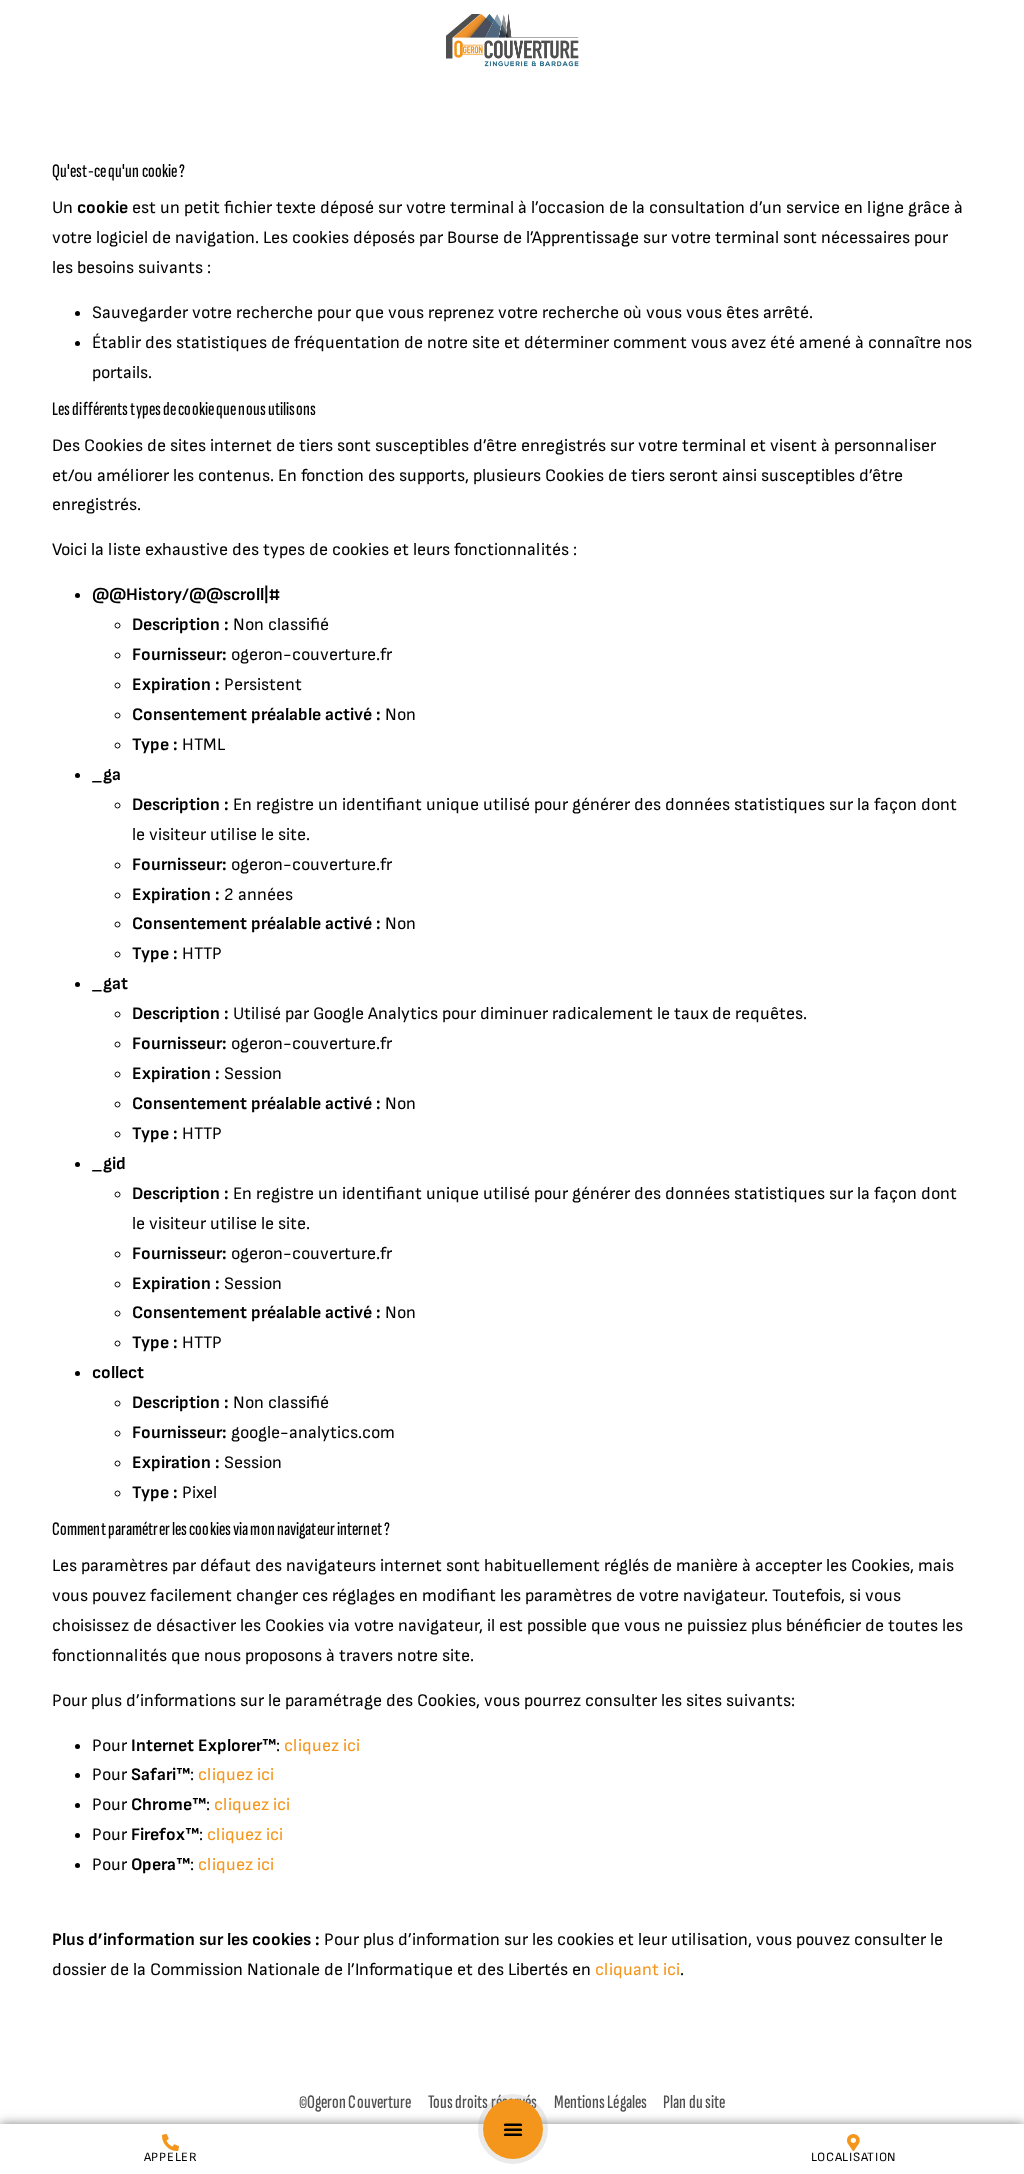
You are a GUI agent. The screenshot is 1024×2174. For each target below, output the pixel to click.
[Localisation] (853, 2142)
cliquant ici (635, 1969)
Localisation (853, 2157)
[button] (513, 2129)
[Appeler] (170, 2142)
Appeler (171, 2157)
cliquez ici (320, 1745)
